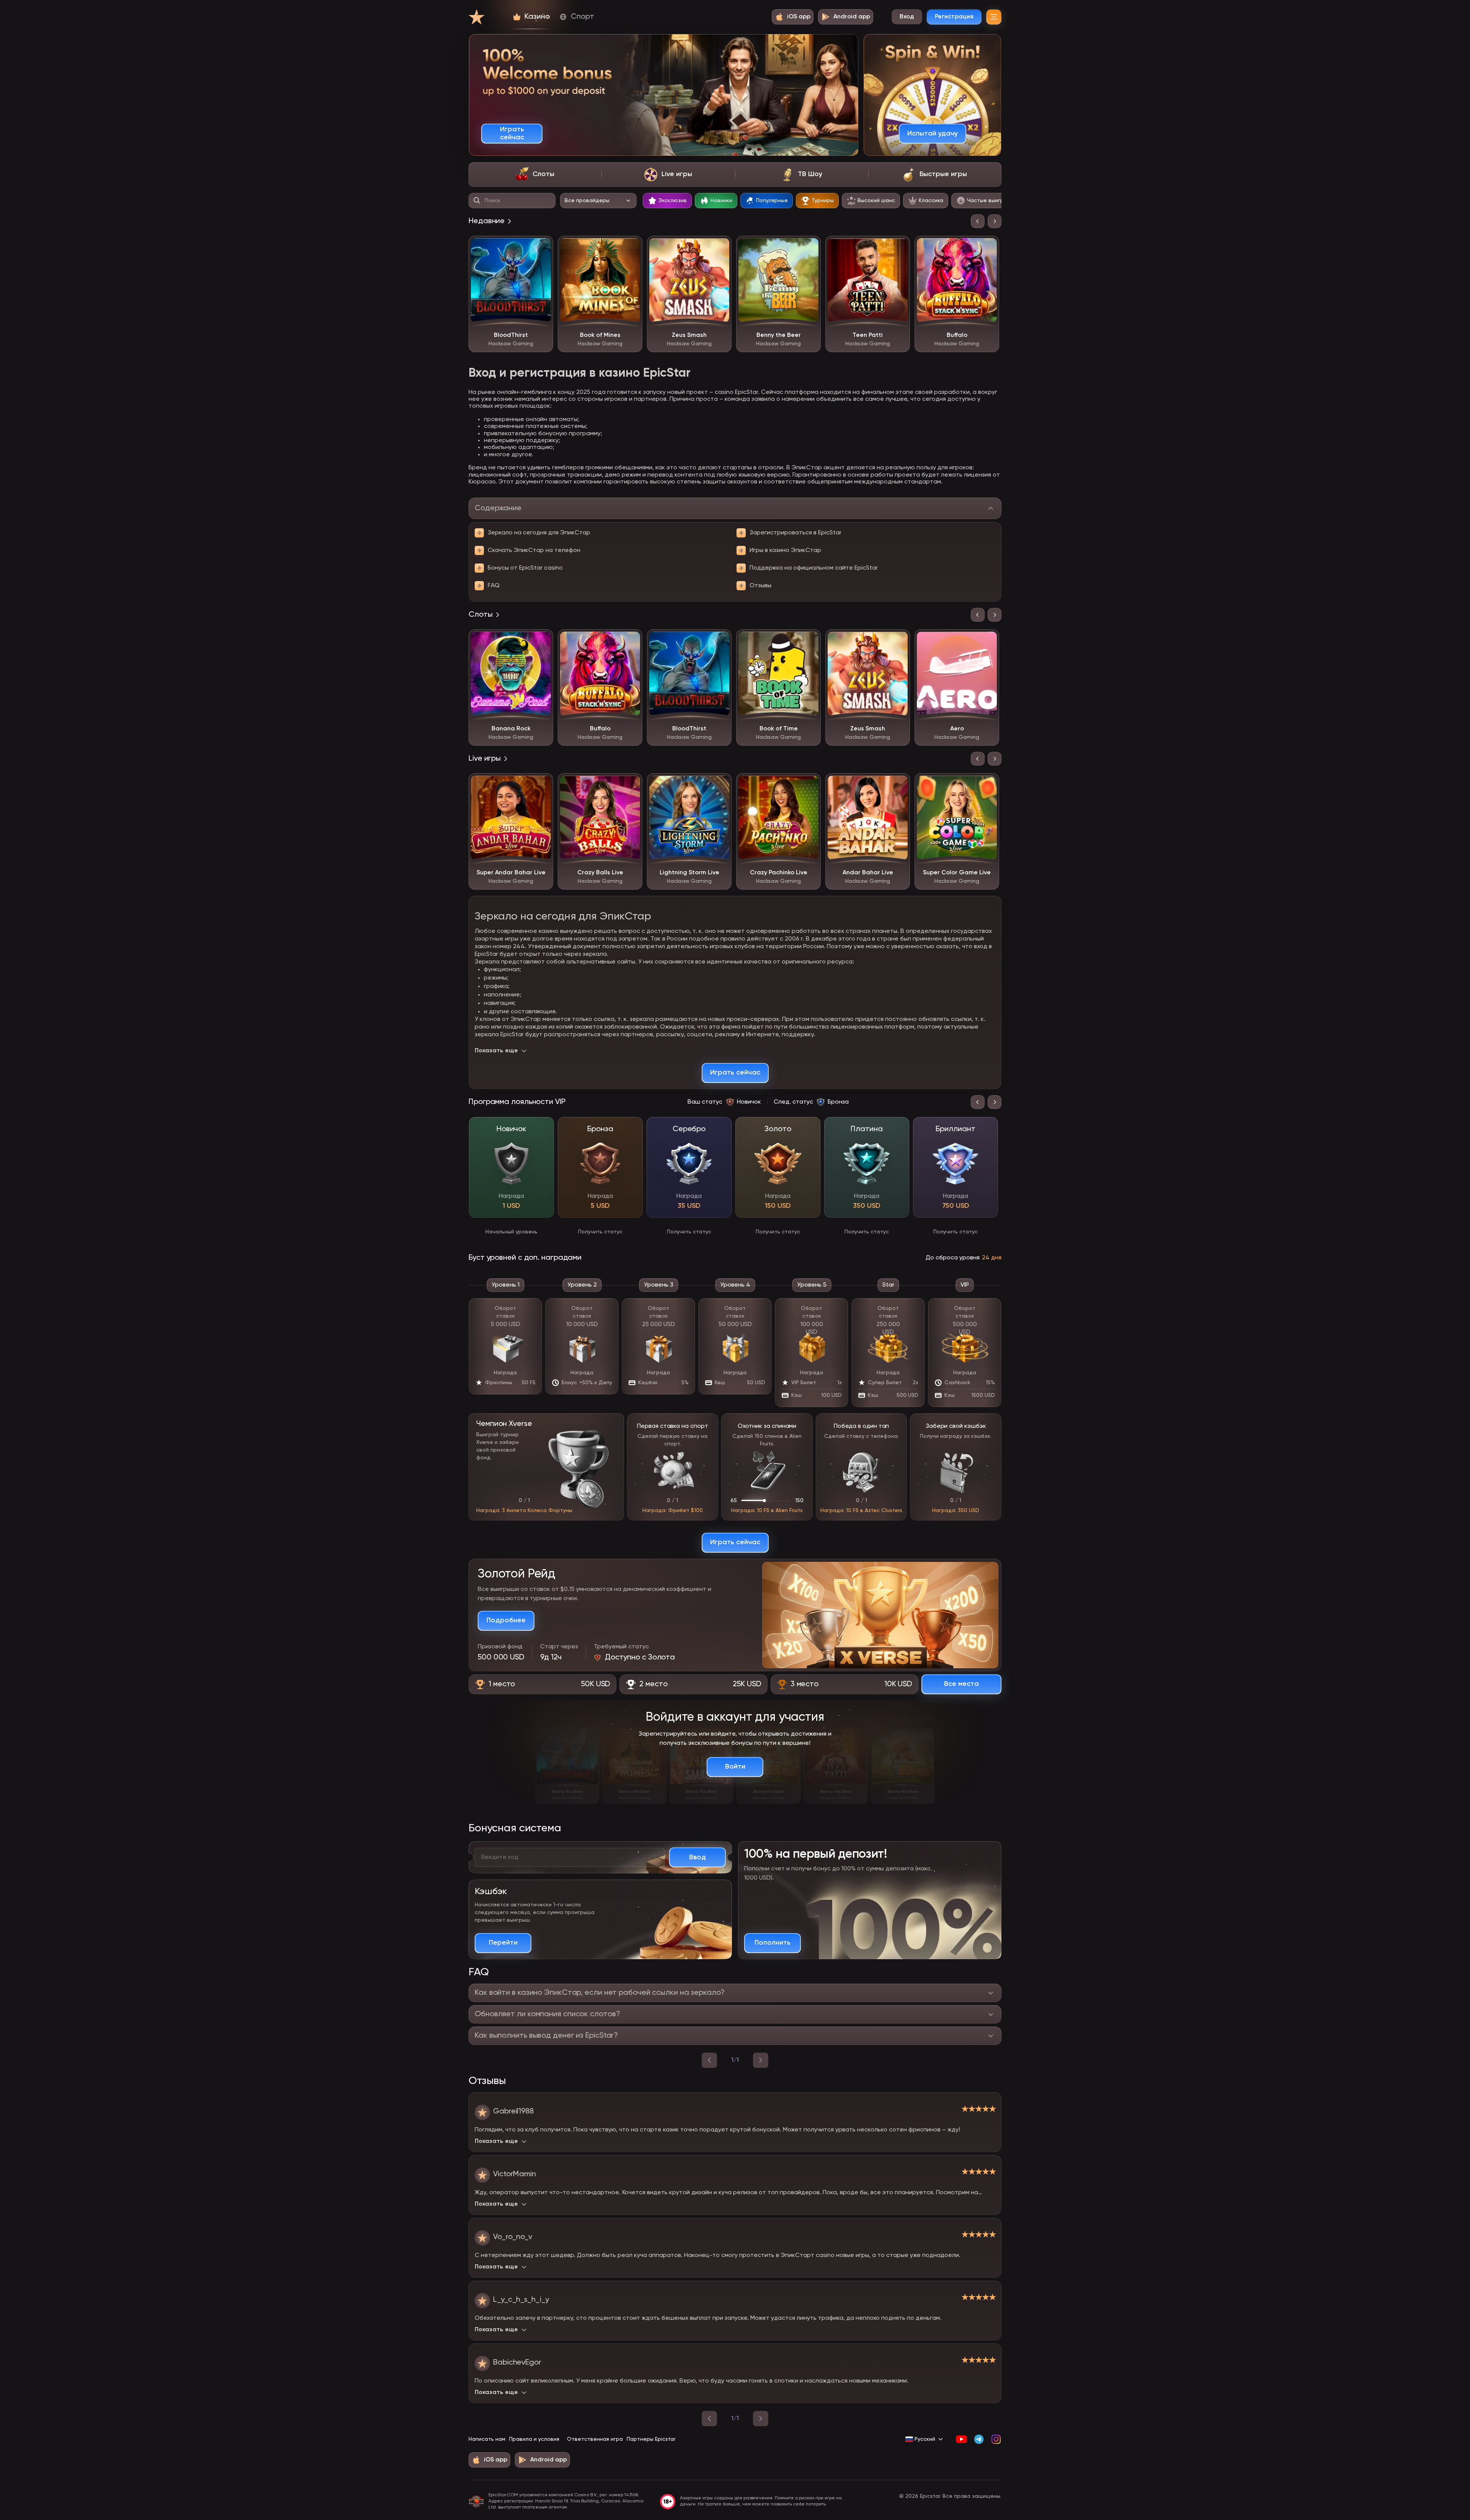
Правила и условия (534, 2439)
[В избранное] (542, 247)
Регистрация (954, 17)
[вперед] (761, 2060)
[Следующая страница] (761, 2419)
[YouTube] (961, 2439)
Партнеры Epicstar (651, 2439)
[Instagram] (996, 2439)
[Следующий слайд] (995, 221)
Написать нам (487, 2439)
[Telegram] (979, 2439)
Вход (907, 17)
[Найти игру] (477, 201)
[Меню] (994, 17)
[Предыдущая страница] (709, 2419)
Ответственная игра (595, 2439)
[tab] (535, 175)
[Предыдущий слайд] (978, 221)
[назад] (709, 2060)
